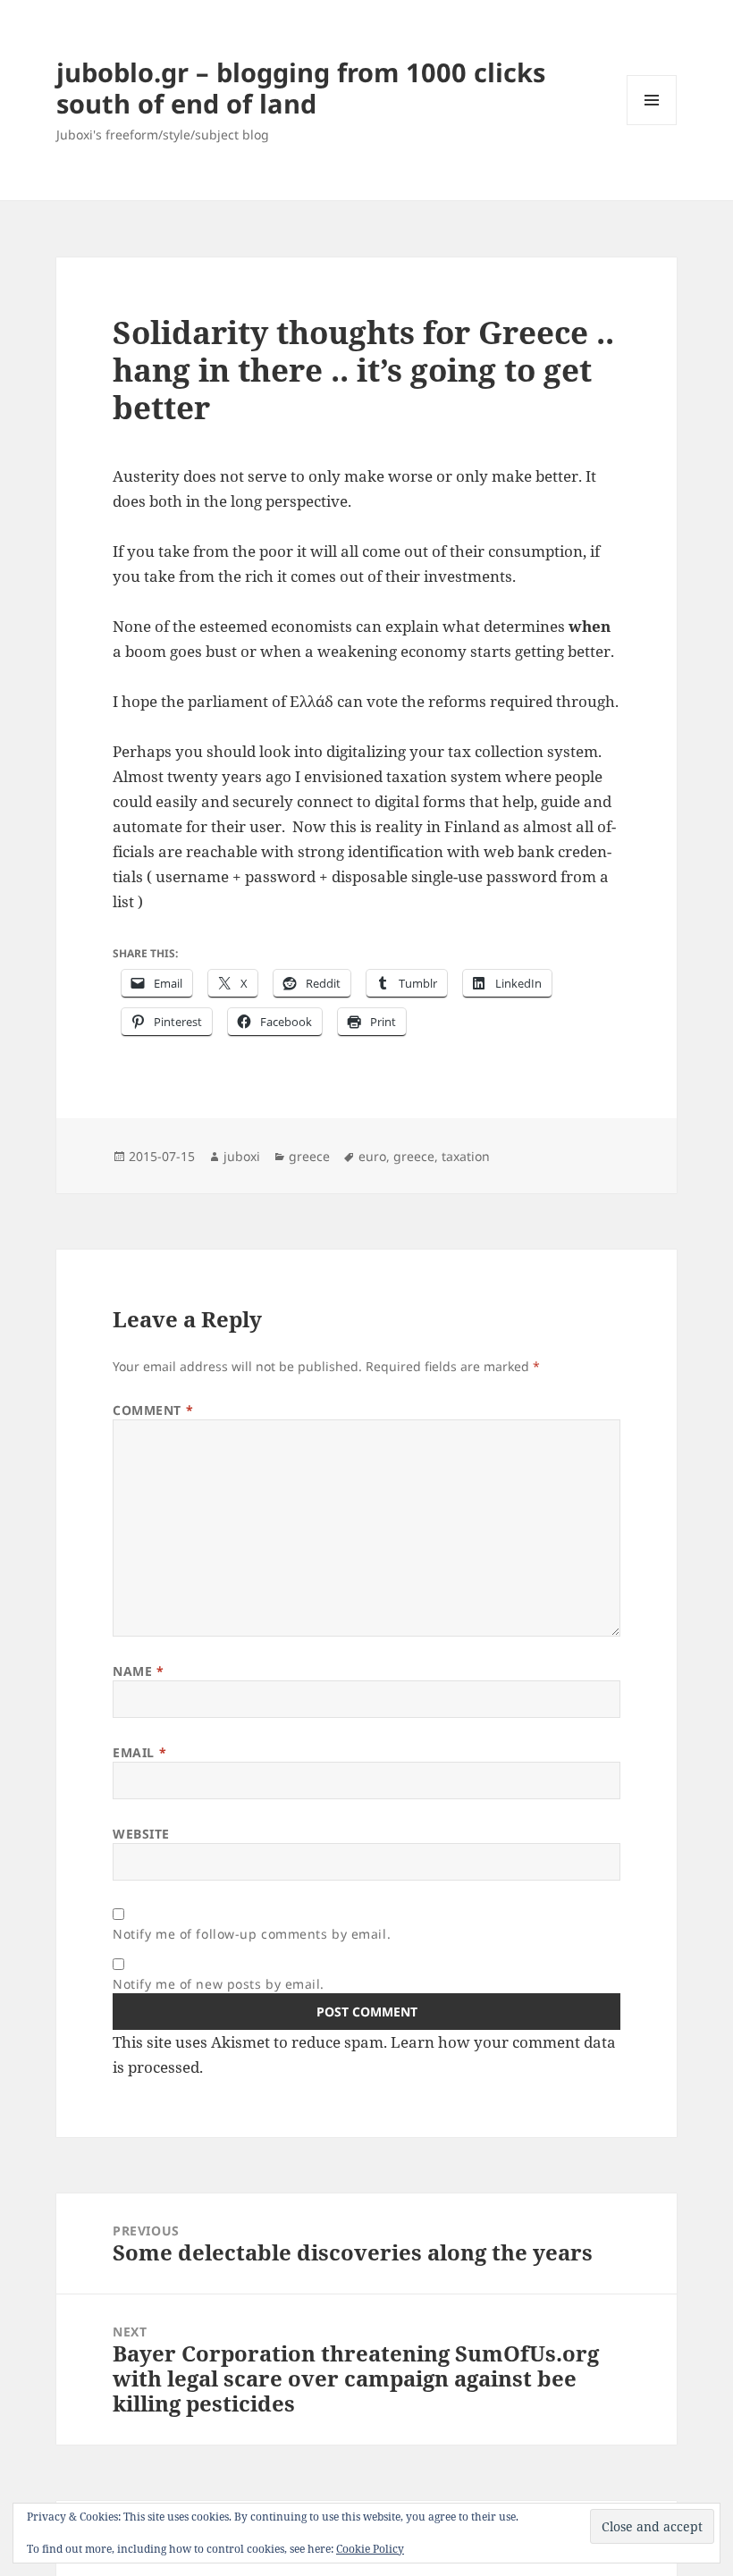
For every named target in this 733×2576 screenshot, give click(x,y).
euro (372, 1156)
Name (138, 1671)
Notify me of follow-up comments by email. (252, 1934)
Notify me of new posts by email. (219, 1984)
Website (141, 1834)
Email (139, 1752)
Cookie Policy (370, 2549)
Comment (153, 1410)
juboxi (242, 1156)
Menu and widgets (652, 125)
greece (309, 1156)
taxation (466, 1156)
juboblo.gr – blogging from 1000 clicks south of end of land (301, 88)
